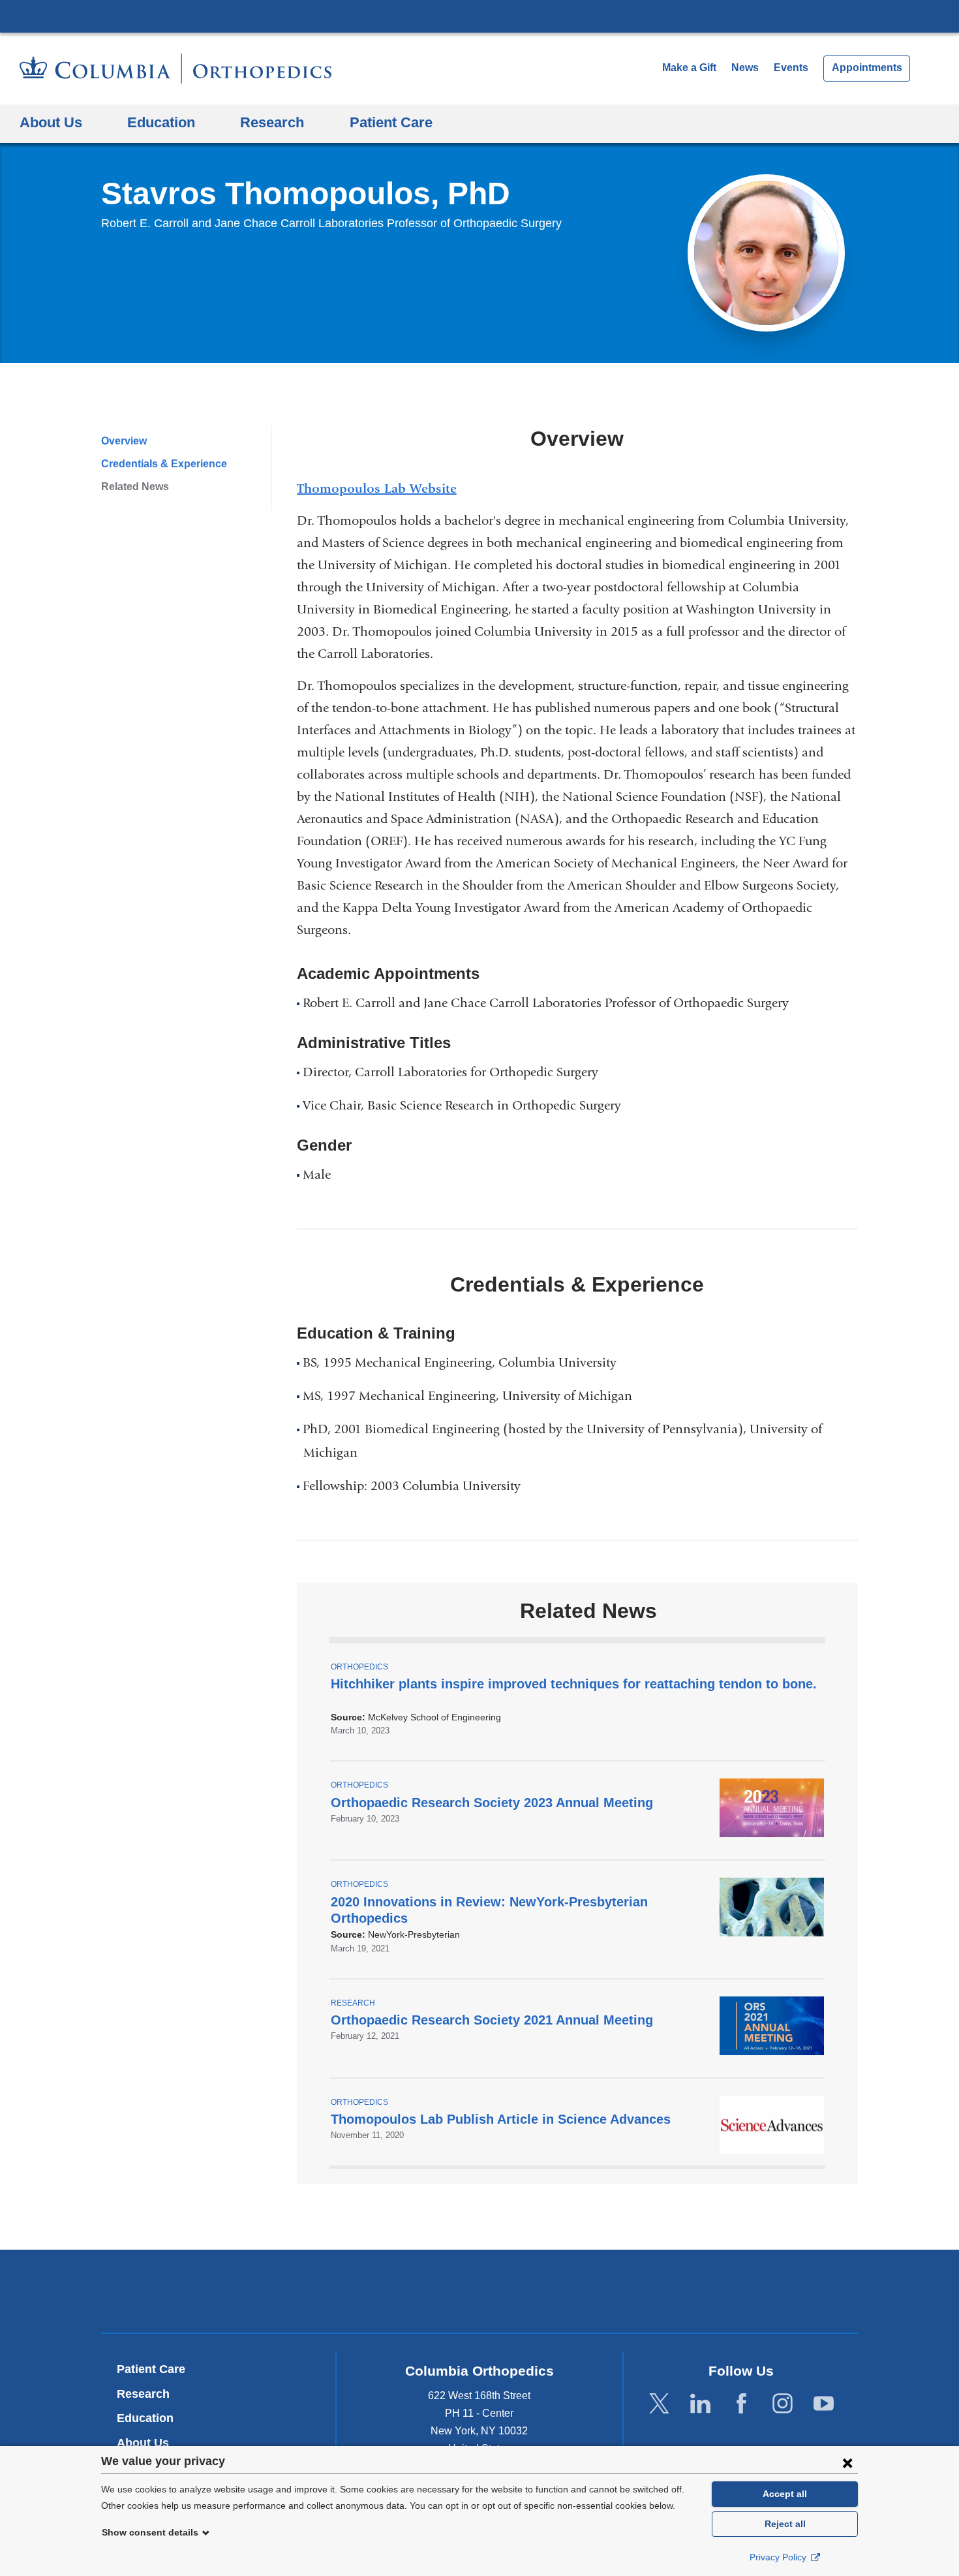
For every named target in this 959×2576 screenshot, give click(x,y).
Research (353, 2003)
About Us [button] (51, 122)
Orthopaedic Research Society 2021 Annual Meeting (492, 2020)
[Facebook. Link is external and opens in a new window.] (741, 2404)
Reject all (785, 2524)
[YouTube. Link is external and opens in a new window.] (824, 2404)
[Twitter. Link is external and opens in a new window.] (659, 2404)
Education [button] (161, 122)
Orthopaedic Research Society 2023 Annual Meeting (492, 1803)
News (745, 68)
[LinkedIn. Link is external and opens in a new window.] (700, 2404)
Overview (124, 441)
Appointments (867, 68)
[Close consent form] (847, 2462)
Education (145, 2418)
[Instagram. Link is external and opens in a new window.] (783, 2404)
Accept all (785, 2494)
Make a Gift (689, 68)
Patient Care (391, 122)
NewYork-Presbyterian (480, 2294)
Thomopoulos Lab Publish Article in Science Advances (501, 2119)
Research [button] (272, 122)
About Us (143, 2443)
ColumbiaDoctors (668, 2291)
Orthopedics (359, 1667)
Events (791, 68)
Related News (135, 487)
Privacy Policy (779, 2557)
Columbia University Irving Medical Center (479, 16)
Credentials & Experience (164, 464)
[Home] (175, 69)
